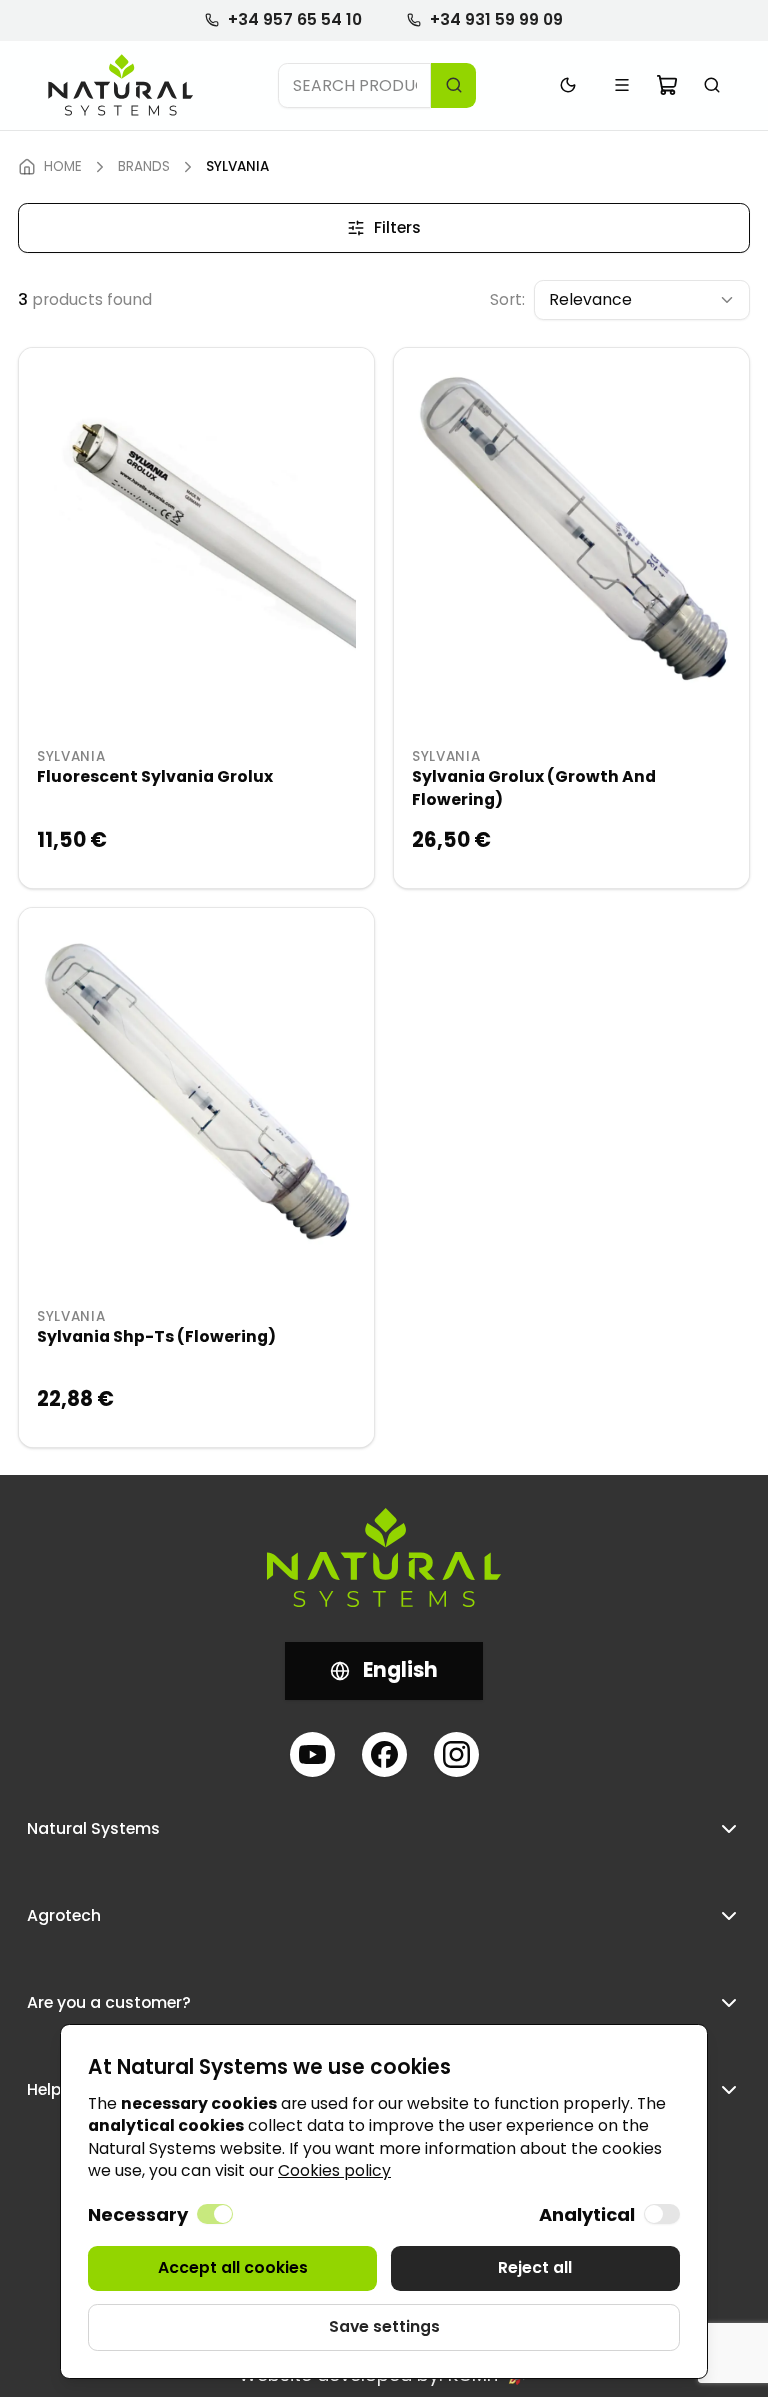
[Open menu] (622, 85)
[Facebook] (384, 1754)
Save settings (384, 2326)
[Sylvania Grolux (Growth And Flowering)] (571, 525)
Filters (397, 227)
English (400, 1670)
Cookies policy (334, 2170)
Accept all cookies (233, 2267)
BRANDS (144, 167)
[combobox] (354, 85)
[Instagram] (456, 1754)
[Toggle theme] (568, 85)
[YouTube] (312, 1754)
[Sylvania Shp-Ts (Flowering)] (196, 1085)
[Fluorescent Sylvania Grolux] (196, 525)
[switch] (215, 2214)
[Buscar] (712, 85)
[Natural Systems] (121, 85)
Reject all (535, 2267)
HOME (63, 167)
